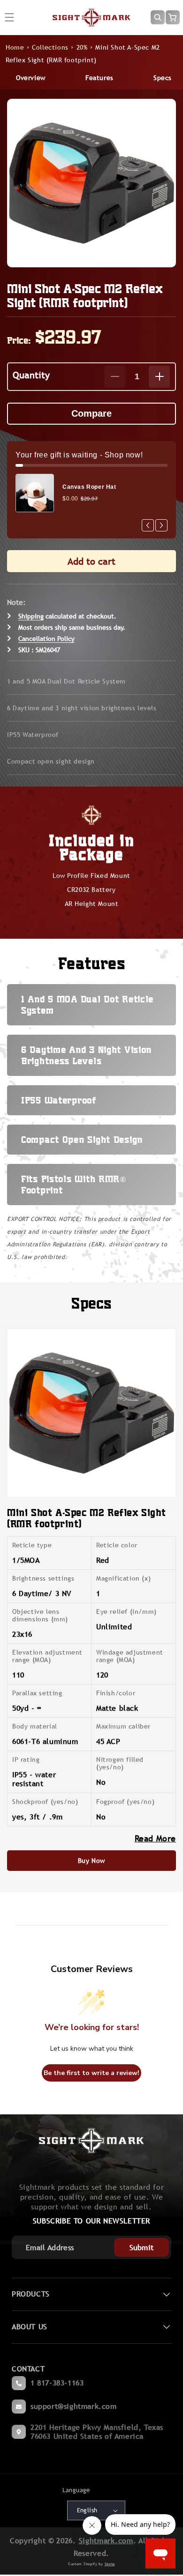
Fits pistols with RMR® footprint (74, 1184)
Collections (50, 47)
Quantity (31, 375)
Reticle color (117, 1545)
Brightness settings (43, 1578)
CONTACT (28, 2369)
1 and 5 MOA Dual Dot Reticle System (66, 681)
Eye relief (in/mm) (126, 1612)
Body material (35, 1726)
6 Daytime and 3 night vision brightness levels (82, 708)
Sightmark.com (106, 2541)
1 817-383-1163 (57, 2383)
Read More (155, 1838)
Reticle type (32, 1545)
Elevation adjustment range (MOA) (47, 1656)
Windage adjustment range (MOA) (130, 1656)
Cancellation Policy (46, 639)
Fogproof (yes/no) (125, 1802)
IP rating (26, 1759)
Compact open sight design (51, 761)
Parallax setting (37, 1693)
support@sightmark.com (74, 2406)
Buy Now (91, 1861)
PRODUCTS (31, 2294)
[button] (158, 17)
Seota (110, 2564)
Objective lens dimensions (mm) (40, 1615)
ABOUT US (30, 2327)
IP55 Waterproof (33, 735)
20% (82, 47)
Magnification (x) (123, 1578)
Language (76, 2490)
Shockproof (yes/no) (45, 1802)
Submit (142, 2248)
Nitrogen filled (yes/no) (120, 1763)
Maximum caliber (123, 1726)
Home (15, 47)
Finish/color (116, 1693)
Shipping (31, 616)
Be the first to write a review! (91, 2073)
